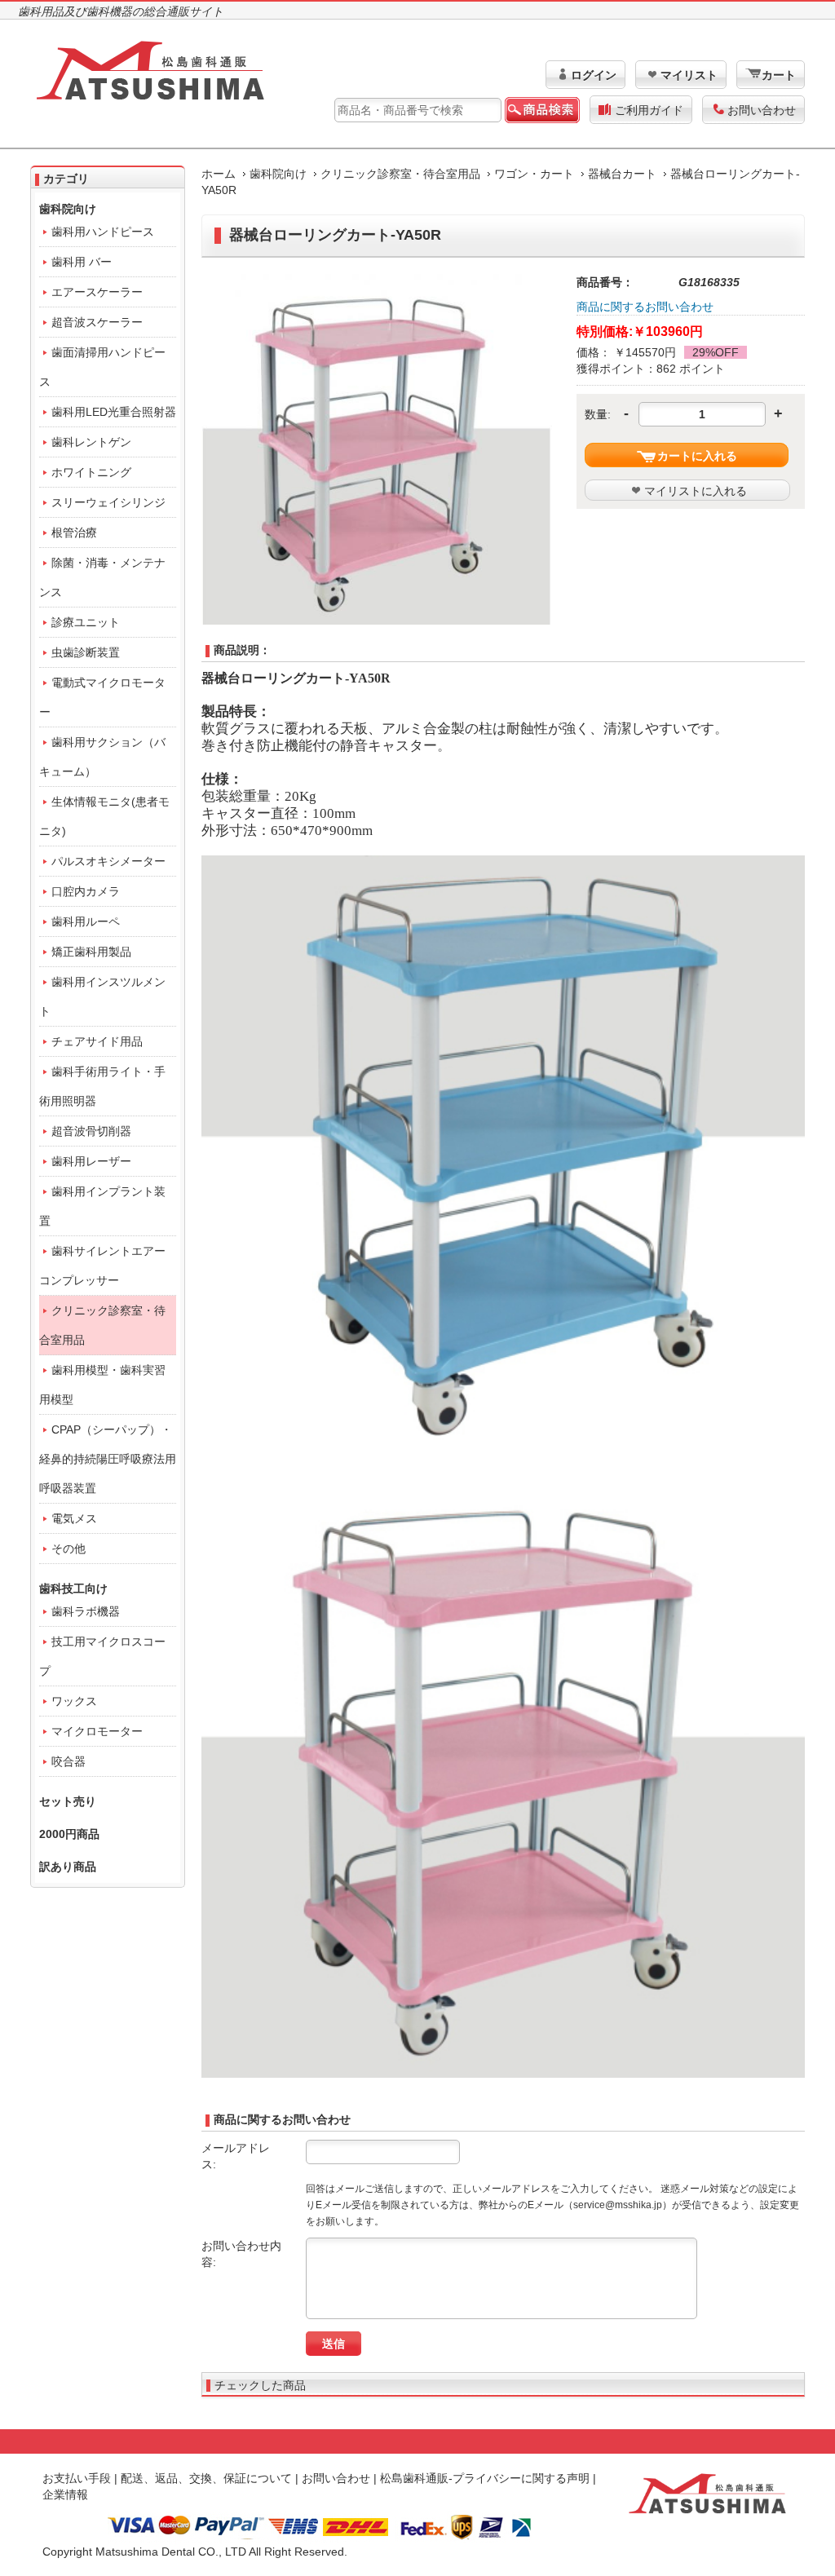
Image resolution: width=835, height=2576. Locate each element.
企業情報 (65, 2494)
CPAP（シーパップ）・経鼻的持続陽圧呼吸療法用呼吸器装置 (108, 1459)
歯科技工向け (73, 1588)
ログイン (594, 75)
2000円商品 (69, 1834)
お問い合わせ (762, 110)
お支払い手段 (77, 2478)
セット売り (68, 1801)
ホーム (219, 174)
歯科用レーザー (91, 1161)
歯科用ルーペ (86, 921)
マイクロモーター (97, 1731)
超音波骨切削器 (91, 1131)
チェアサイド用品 (97, 1041)
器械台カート (622, 174)
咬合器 (68, 1761)
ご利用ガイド (649, 110)
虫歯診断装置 (86, 652)
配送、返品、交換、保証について (206, 2478)
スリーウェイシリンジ (108, 502)
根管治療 (74, 532)
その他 (68, 1549)
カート (779, 75)
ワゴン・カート (534, 174)
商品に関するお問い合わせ (645, 307)
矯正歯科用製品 (91, 952)
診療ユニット (86, 622)
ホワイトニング (91, 472)
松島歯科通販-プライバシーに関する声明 (485, 2478)
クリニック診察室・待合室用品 (400, 174)
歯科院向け (278, 174)
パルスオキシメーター (108, 861)
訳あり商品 (68, 1867)
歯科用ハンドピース (103, 232)
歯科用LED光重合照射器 (114, 412)
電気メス (74, 1518)
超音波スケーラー (97, 322)
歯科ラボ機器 (86, 1611)
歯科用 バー (82, 262)
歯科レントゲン (91, 442)
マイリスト (689, 75)
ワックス (74, 1701)
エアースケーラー (97, 292)
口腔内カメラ (86, 891)
